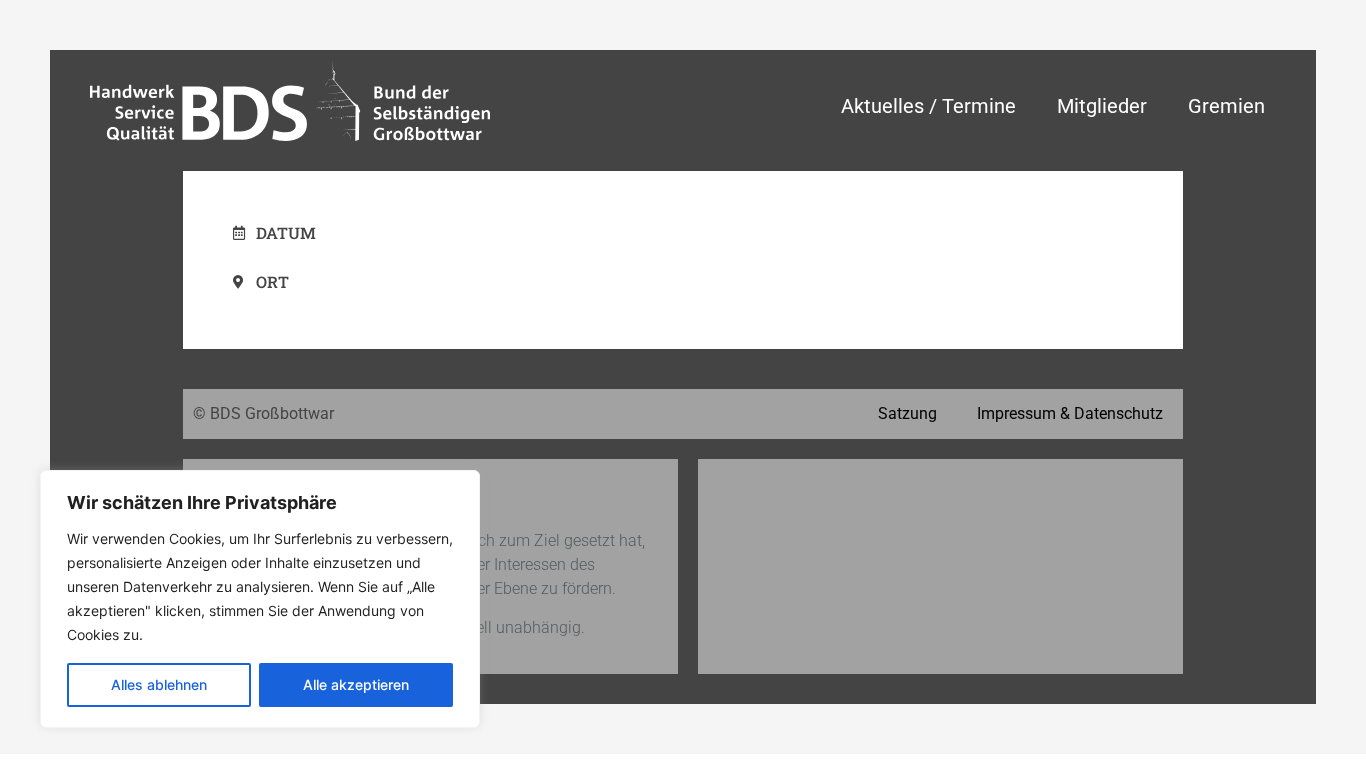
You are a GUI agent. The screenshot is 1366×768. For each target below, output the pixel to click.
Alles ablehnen (159, 684)
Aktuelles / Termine (928, 106)
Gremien (1226, 106)
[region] (260, 599)
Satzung (907, 413)
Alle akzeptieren (356, 684)
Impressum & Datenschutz (1070, 413)
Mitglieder (1102, 106)
